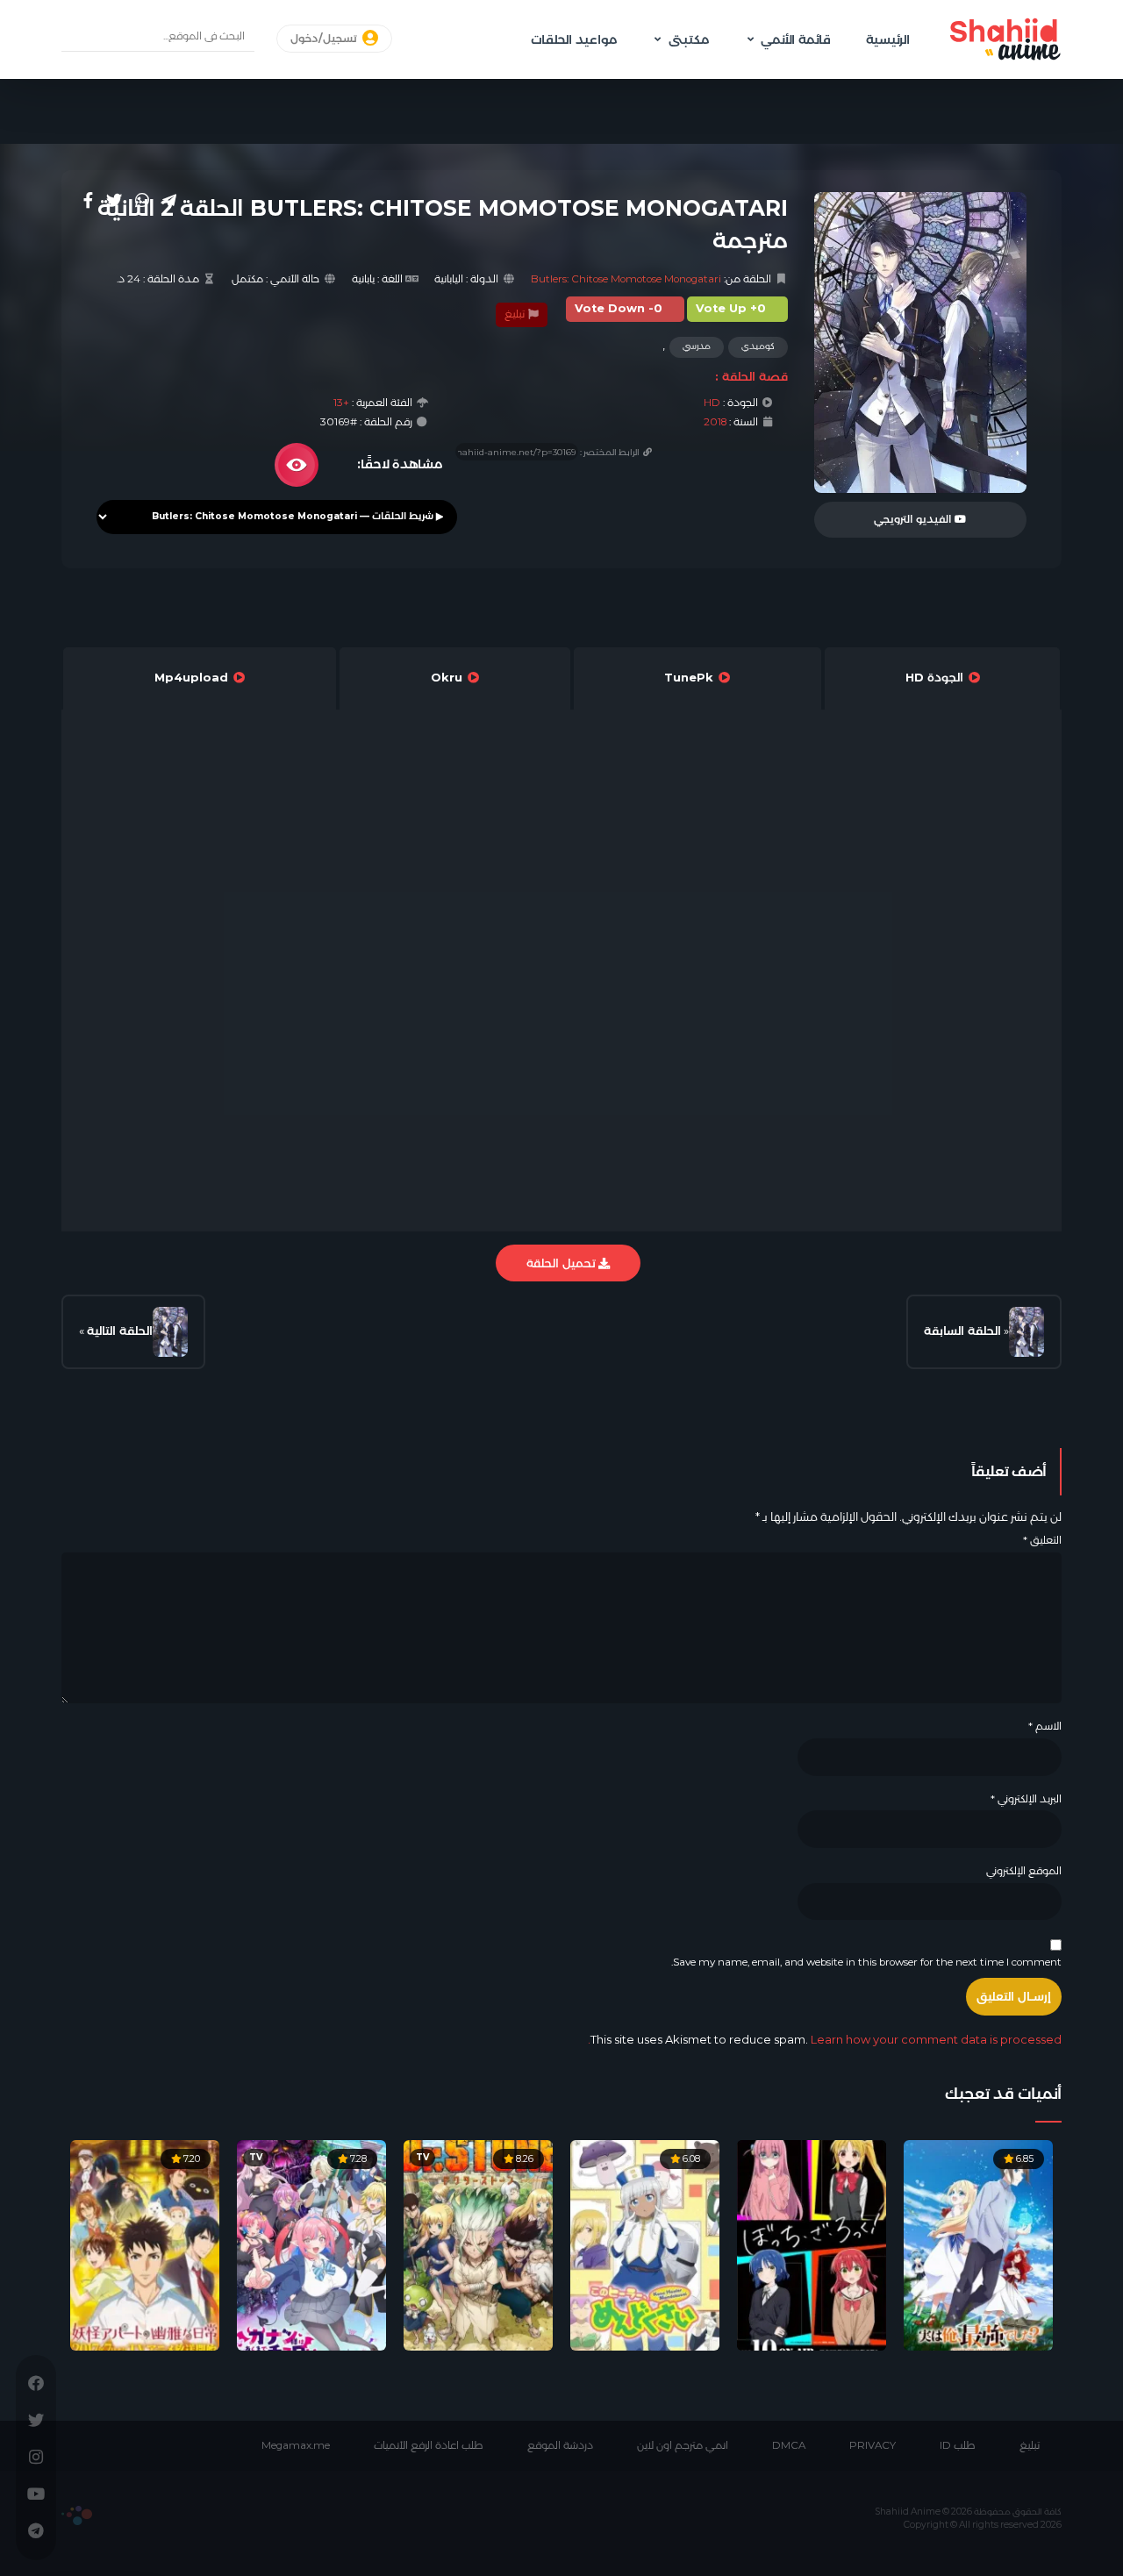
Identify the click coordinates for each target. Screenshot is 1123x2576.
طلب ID (958, 2445)
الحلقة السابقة (962, 1331)
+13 (341, 403)
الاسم (1045, 1726)
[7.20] (145, 2244)
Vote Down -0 (619, 308)
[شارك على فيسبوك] (88, 200)
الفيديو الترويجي (914, 519)
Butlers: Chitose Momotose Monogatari (626, 279)
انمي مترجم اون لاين (683, 2445)
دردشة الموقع (560, 2445)
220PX (77, 2515)
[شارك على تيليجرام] (169, 200)
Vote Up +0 (731, 308)
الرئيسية (888, 39)
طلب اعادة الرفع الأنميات (429, 2445)
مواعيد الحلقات (574, 39)
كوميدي (758, 346)
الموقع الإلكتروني (1024, 1871)
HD (712, 403)
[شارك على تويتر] (114, 200)
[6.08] (645, 2244)
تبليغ (516, 314)
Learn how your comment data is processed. (825, 2039)
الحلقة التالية (120, 1331)
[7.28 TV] (311, 2244)
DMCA (789, 2445)
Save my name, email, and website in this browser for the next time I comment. (866, 1962)
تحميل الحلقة (562, 1263)
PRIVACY (873, 2445)
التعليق (1042, 1540)
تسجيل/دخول (325, 39)
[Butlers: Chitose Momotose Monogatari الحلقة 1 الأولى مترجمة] (1026, 1332)
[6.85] (978, 2244)
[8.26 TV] (478, 2244)
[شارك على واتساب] (142, 200)
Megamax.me (296, 2445)
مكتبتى (689, 39)
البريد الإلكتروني (1026, 1799)
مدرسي (697, 346)
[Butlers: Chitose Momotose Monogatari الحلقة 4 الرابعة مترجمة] (170, 1332)
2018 (715, 422)
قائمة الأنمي (796, 39)
